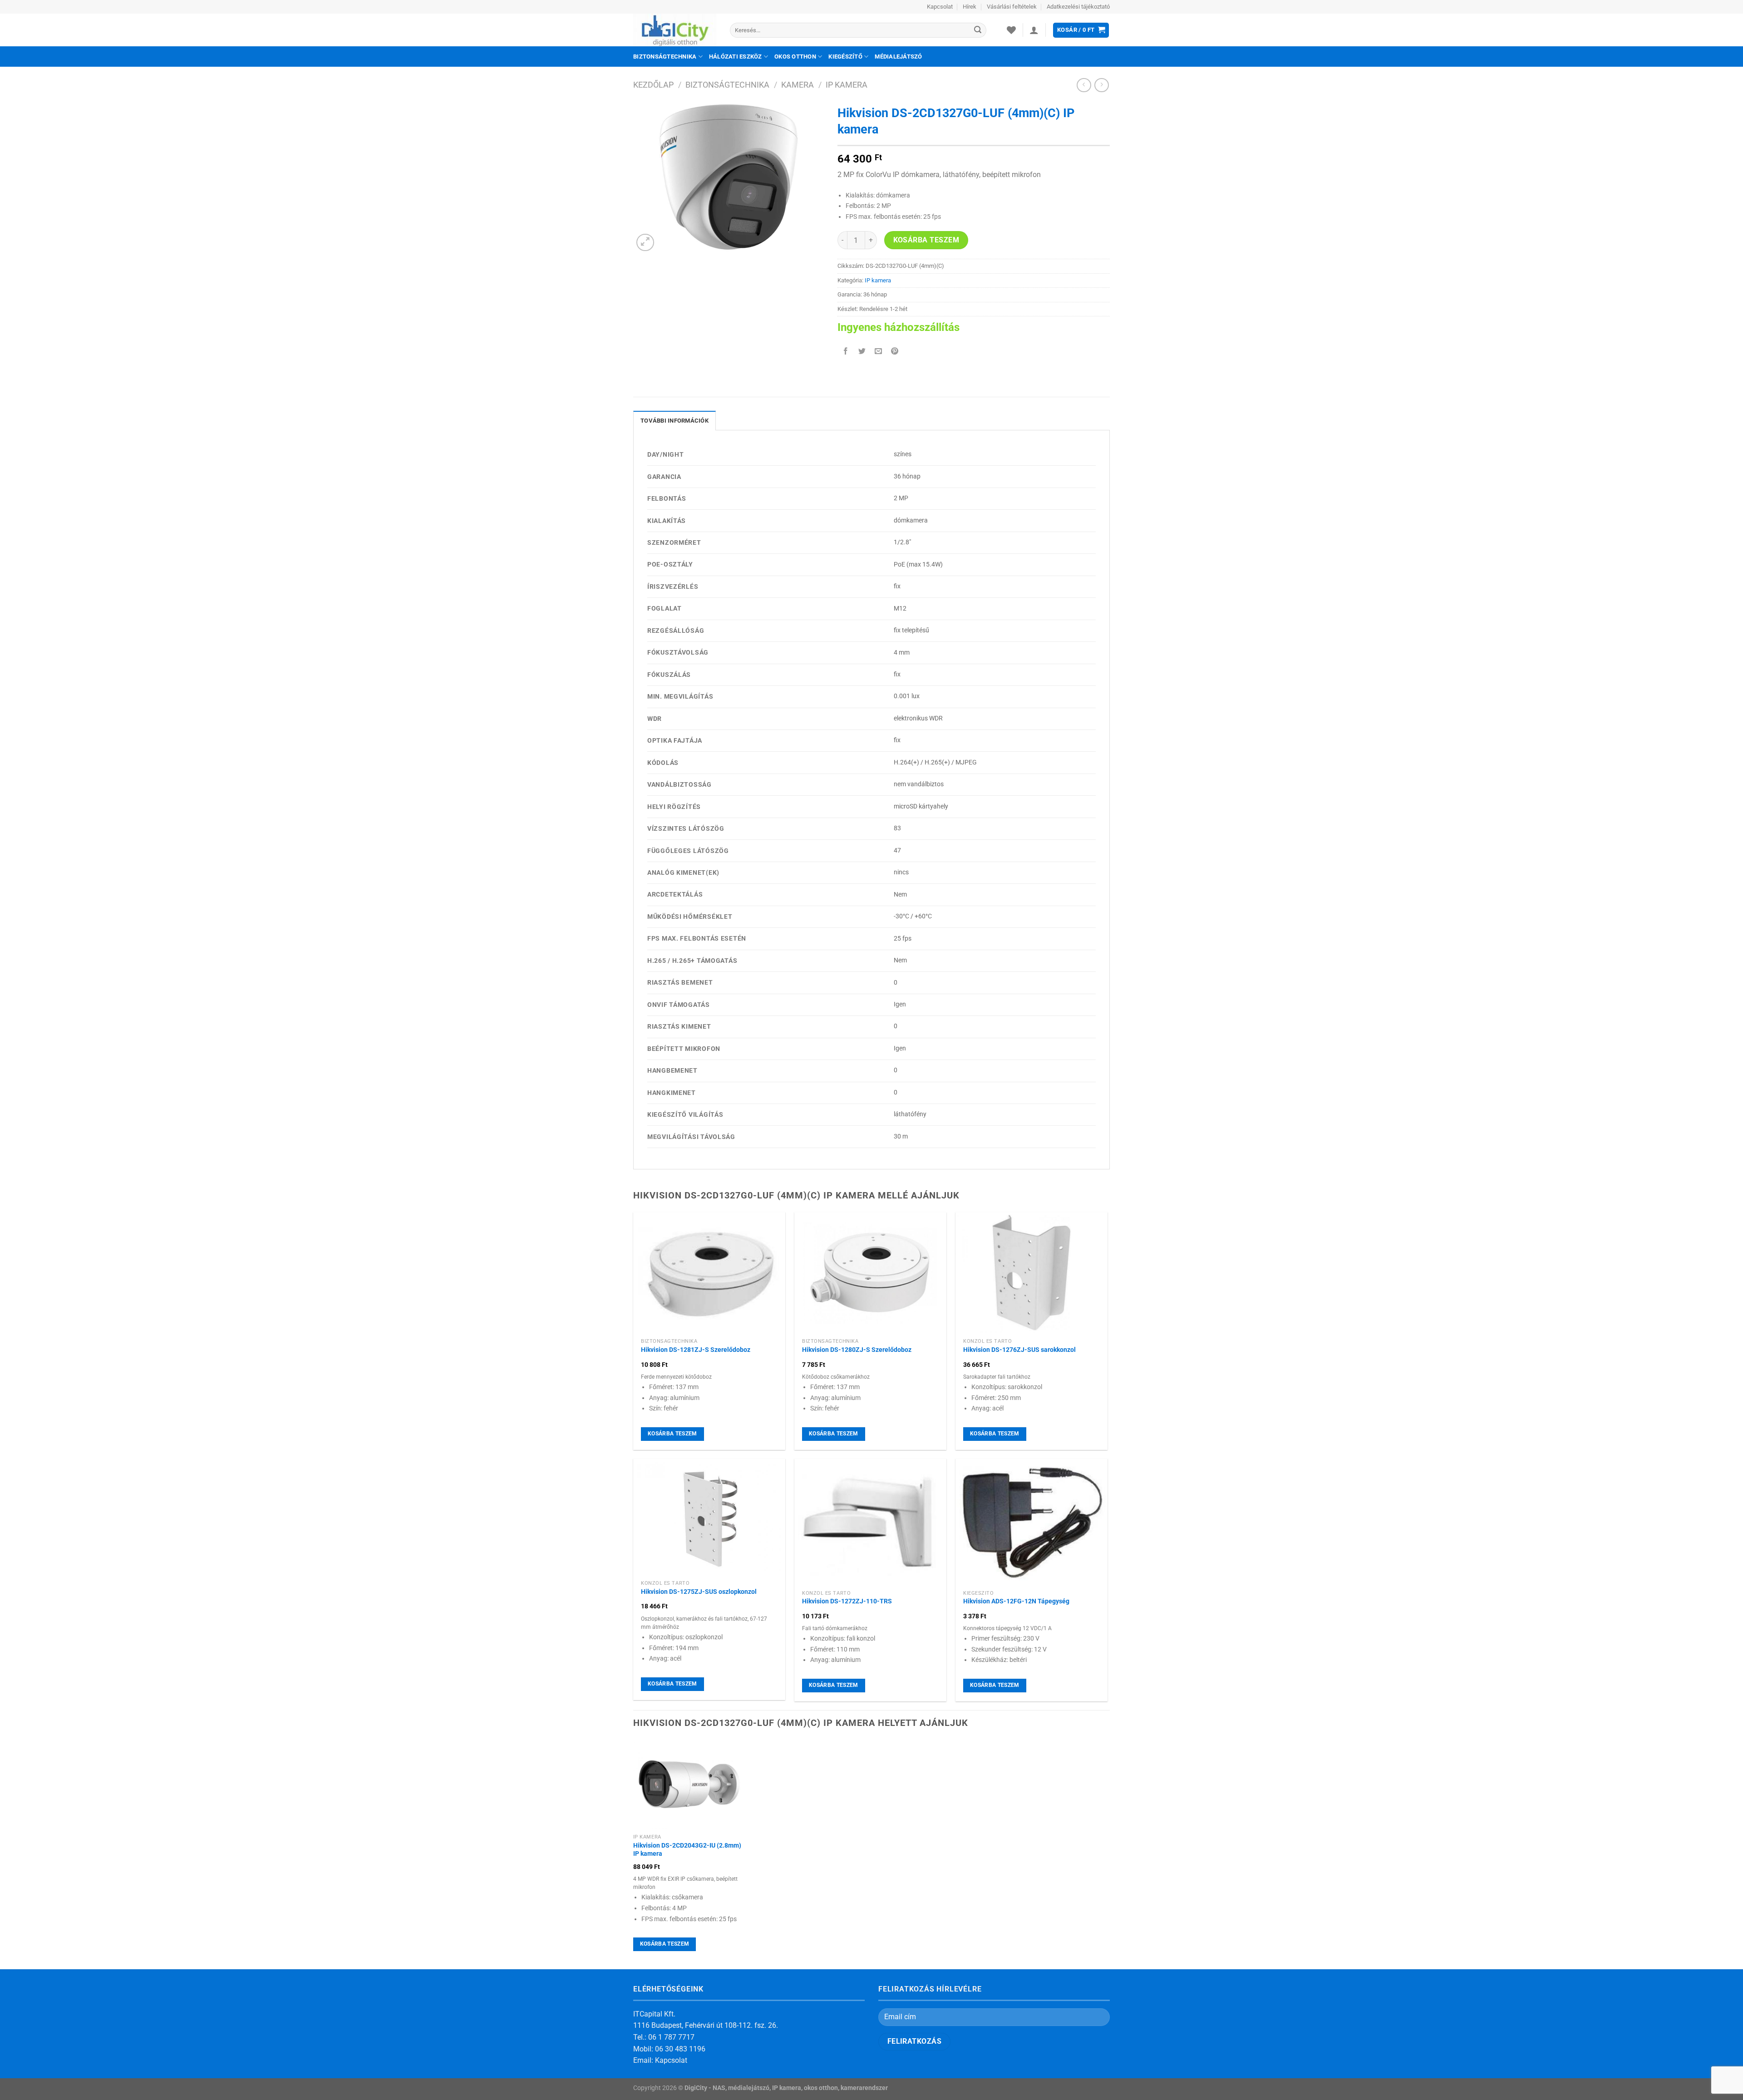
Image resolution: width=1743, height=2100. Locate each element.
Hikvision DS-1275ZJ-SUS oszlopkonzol (699, 1592)
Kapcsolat (940, 7)
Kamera (798, 85)
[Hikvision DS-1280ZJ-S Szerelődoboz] (870, 1273)
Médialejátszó (898, 57)
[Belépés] (1034, 30)
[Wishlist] (1011, 30)
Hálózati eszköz (736, 57)
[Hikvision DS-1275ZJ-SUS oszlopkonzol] (709, 1517)
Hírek (970, 7)
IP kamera (847, 85)
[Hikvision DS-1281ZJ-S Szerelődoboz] (709, 1273)
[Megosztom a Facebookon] (846, 352)
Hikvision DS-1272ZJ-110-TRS (847, 1601)
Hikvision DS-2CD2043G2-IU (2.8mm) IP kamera (687, 1850)
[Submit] (978, 30)
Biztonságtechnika (665, 57)
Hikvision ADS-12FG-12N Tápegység (1016, 1601)
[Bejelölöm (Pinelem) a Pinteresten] (895, 352)
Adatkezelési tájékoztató (1078, 7)
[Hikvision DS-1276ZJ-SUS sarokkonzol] (1032, 1273)
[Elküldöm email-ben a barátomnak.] (879, 352)
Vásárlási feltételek (1012, 7)
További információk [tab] (675, 421)
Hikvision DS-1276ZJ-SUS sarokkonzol (1019, 1350)
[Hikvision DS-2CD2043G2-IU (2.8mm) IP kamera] (689, 1784)
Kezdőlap (653, 85)
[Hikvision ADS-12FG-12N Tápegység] (1032, 1522)
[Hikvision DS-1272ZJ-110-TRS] (870, 1522)
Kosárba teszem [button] (672, 1434)
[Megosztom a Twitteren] (862, 352)
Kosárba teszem (926, 240)
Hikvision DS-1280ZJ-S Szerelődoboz (857, 1350)
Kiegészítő (845, 57)
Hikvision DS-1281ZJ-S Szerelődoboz (696, 1350)
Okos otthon (795, 57)
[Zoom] (645, 243)
